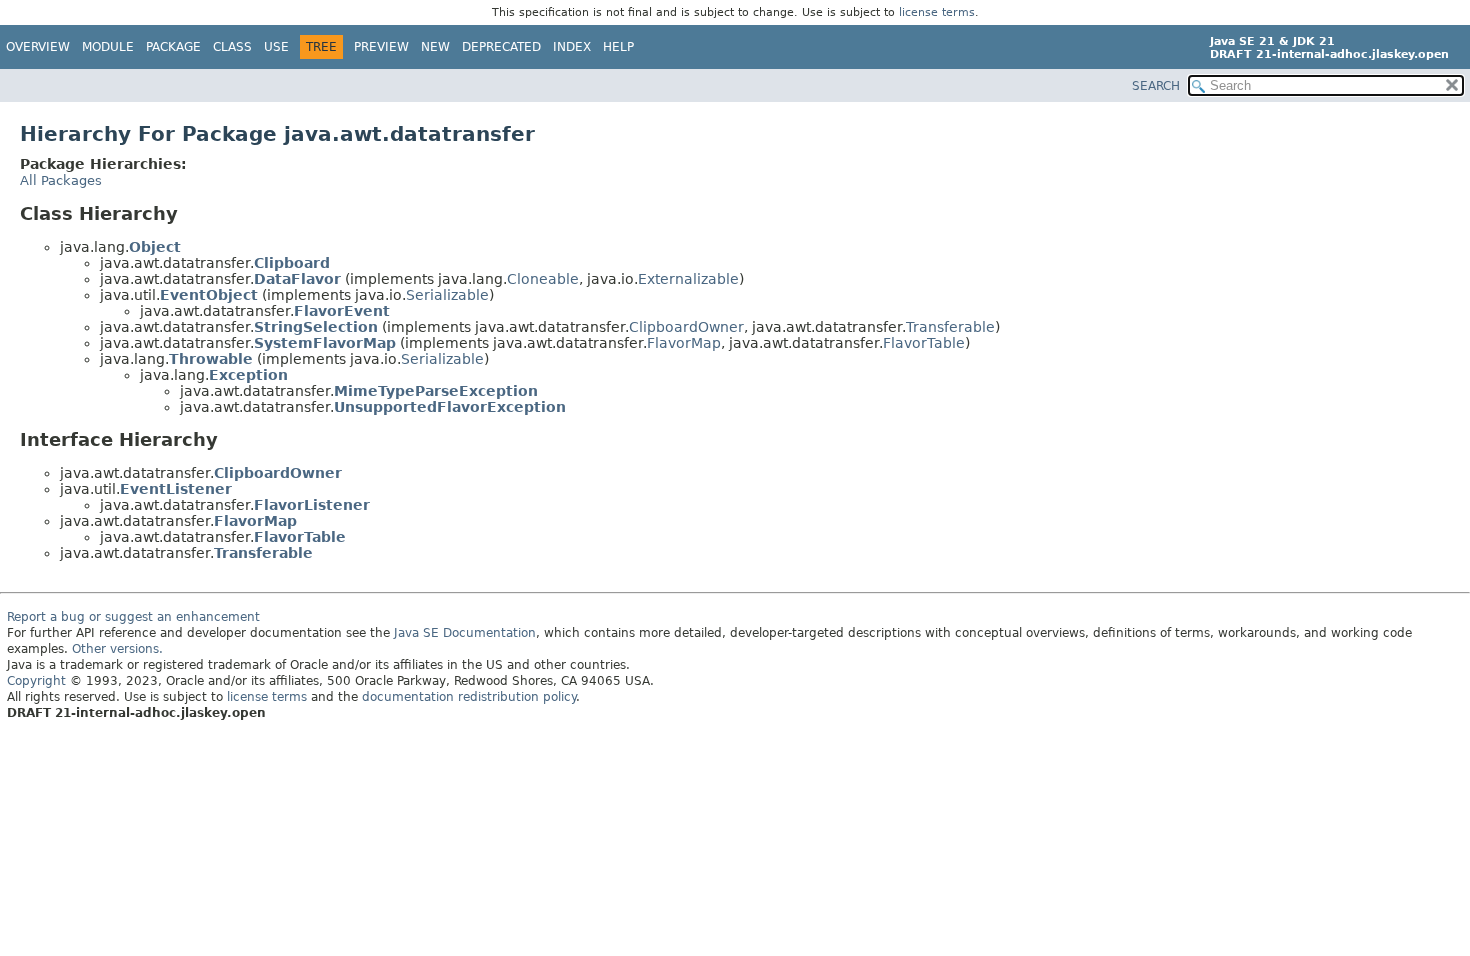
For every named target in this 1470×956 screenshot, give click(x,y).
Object (155, 247)
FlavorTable (924, 343)
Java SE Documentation (465, 633)
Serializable (447, 295)
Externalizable (688, 279)
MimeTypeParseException (436, 391)
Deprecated (501, 47)
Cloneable (543, 279)
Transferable (950, 327)
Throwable (211, 359)
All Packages (61, 180)
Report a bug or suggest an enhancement (133, 617)
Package (173, 47)
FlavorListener (312, 505)
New (435, 47)
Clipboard (292, 263)
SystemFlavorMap (325, 343)
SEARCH (1156, 86)
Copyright (36, 681)
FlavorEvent (342, 311)
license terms (937, 12)
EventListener (176, 489)
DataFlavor (297, 279)
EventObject (209, 295)
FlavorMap (684, 343)
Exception (248, 375)
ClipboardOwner (686, 327)
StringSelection (316, 327)
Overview (38, 47)
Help (618, 47)
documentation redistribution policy (469, 697)
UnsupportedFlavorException (450, 407)
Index (572, 47)
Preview (381, 47)
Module (108, 47)
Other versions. (117, 649)
